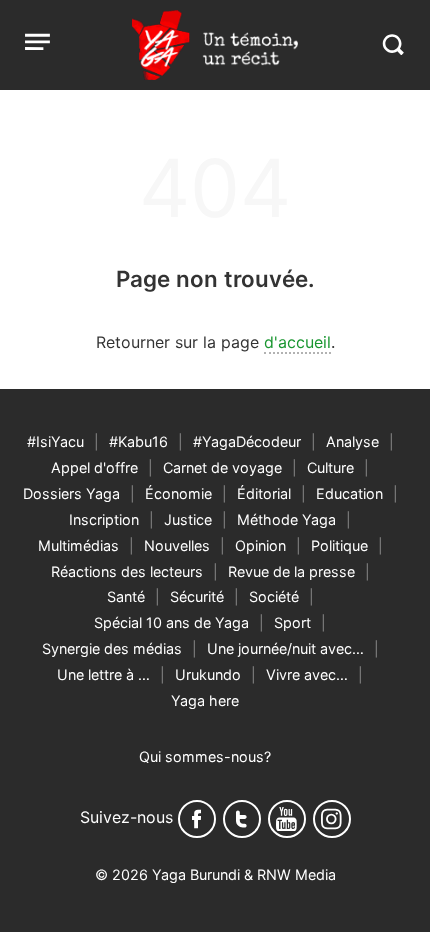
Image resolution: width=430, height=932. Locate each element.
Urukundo (208, 674)
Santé (126, 596)
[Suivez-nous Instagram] (332, 819)
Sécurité (197, 596)
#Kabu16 (138, 441)
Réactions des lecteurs (127, 571)
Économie (178, 493)
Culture (330, 467)
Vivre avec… (307, 674)
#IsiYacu (55, 441)
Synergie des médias (112, 648)
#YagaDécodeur (247, 441)
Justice (188, 519)
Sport (292, 622)
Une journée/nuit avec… (285, 648)
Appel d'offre (94, 467)
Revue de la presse (291, 571)
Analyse (352, 441)
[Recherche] (392, 44)
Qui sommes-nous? (205, 756)
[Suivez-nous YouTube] (287, 819)
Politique (339, 545)
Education (349, 493)
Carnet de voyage (222, 467)
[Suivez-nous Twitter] (242, 819)
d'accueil (297, 342)
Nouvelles (177, 545)
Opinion (260, 545)
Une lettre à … (103, 674)
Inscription (104, 519)
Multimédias (78, 545)
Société (274, 596)
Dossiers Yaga (71, 493)
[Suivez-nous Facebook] (197, 819)
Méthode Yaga (286, 519)
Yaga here (205, 700)
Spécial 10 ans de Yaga (171, 622)
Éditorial (264, 493)
